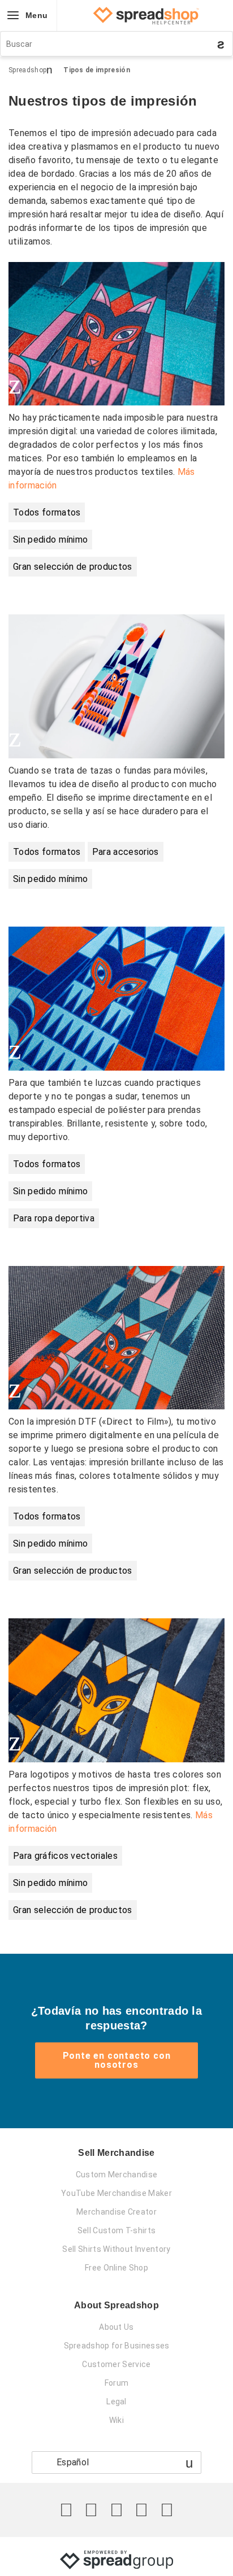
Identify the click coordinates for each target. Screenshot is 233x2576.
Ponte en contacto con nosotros (117, 2060)
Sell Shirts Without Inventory (116, 2249)
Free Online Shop (116, 2268)
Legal (116, 2402)
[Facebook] (91, 2510)
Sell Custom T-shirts (116, 2230)
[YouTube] (167, 2510)
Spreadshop (27, 70)
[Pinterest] (141, 2510)
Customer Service (116, 2364)
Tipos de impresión (97, 70)
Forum (117, 2383)
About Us (116, 2327)
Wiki (116, 2420)
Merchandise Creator (116, 2212)
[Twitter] (66, 2510)
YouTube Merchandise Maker (116, 2193)
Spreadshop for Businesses (117, 2346)
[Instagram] (116, 2510)
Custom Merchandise (117, 2175)
